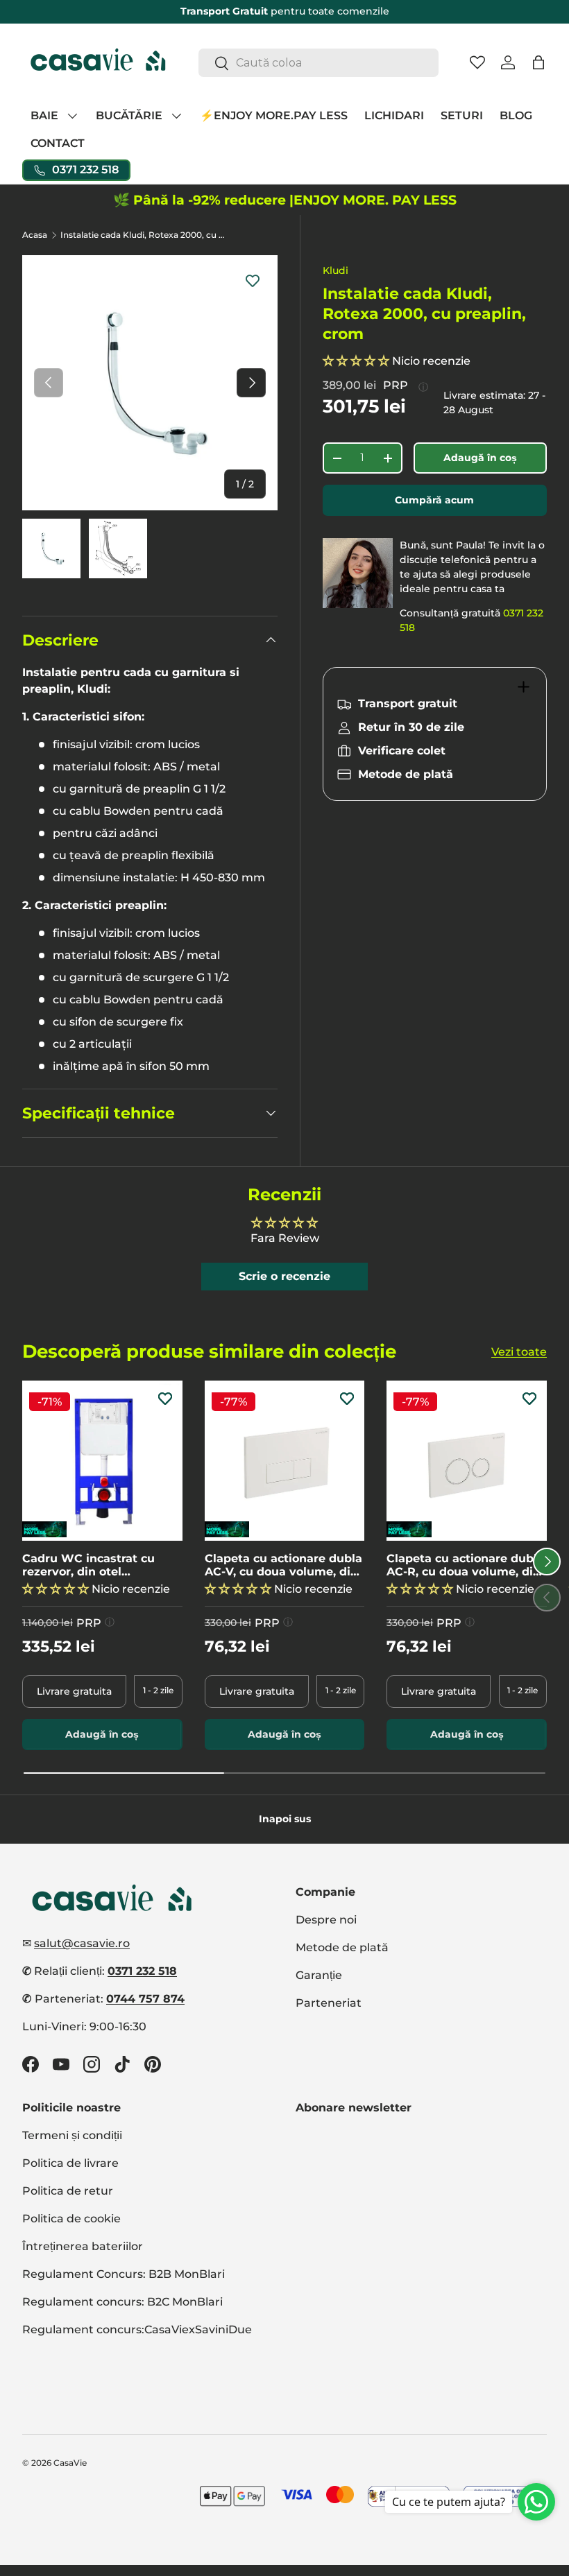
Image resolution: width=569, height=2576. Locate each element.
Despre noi (326, 1920)
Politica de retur (68, 2191)
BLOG (516, 115)
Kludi (336, 270)
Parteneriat (329, 2003)
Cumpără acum (434, 500)
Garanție (319, 1975)
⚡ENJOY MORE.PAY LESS (274, 115)
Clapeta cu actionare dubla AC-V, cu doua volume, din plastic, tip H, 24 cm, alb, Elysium (283, 1565)
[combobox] (319, 63)
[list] (150, 383)
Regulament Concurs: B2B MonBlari (124, 2274)
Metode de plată (342, 1947)
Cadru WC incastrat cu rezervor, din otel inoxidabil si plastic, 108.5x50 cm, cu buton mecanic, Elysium (88, 1565)
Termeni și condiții (72, 2135)
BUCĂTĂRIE (129, 115)
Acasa (35, 235)
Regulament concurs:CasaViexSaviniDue (137, 2329)
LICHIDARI (394, 115)
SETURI (462, 115)
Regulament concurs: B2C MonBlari (122, 2302)
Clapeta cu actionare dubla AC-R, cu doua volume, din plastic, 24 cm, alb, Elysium (466, 1565)
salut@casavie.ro (82, 1943)
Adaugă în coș (480, 458)
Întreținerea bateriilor (83, 2246)
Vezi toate (519, 1352)
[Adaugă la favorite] (253, 280)
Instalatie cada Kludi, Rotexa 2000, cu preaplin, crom (144, 235)
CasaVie (70, 2463)
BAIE (44, 115)
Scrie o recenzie (284, 1276)
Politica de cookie (71, 2219)
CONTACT (58, 143)
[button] (538, 62)
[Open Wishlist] (477, 62)
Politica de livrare (70, 2163)
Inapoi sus (285, 1819)
